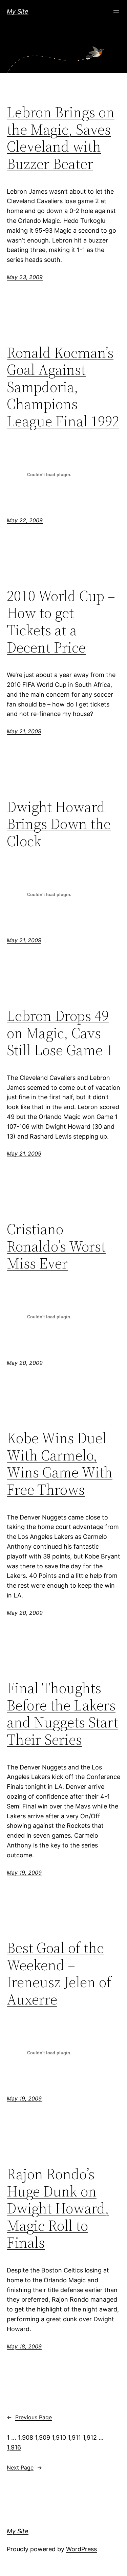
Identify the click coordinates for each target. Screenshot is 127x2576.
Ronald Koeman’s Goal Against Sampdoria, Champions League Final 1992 (63, 387)
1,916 (14, 2447)
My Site (18, 11)
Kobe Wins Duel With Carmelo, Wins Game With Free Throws (60, 1464)
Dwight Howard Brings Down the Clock (59, 824)
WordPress (81, 2549)
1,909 (43, 2437)
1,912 (90, 2437)
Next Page (24, 2467)
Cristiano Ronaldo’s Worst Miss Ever (56, 1246)
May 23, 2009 (25, 277)
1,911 (74, 2437)
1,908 (26, 2437)
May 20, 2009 (25, 1363)
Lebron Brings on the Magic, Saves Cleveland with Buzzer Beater (61, 138)
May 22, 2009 (25, 520)
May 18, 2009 (24, 2346)
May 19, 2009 (24, 1873)
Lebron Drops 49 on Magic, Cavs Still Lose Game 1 (60, 1033)
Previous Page (29, 2417)
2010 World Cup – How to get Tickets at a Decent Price (61, 622)
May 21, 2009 (24, 731)
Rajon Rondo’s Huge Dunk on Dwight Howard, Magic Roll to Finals (58, 2209)
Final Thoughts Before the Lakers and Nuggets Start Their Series (62, 1714)
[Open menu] (116, 12)
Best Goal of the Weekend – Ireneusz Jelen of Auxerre (59, 1974)
